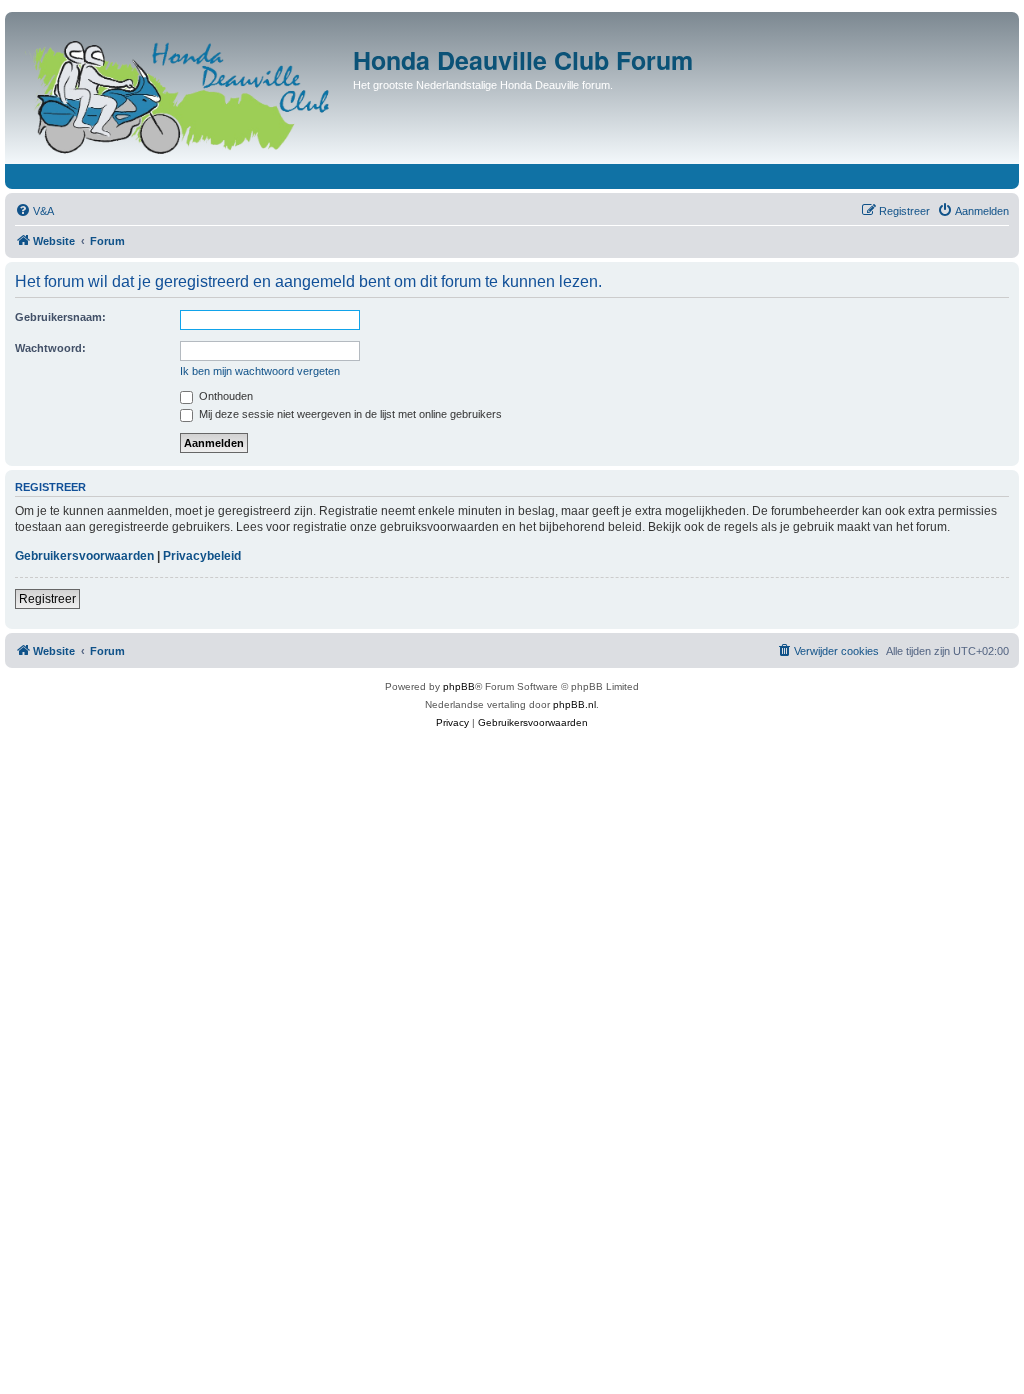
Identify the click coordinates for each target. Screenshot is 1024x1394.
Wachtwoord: (50, 348)
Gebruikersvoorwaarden (84, 556)
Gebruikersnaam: (60, 317)
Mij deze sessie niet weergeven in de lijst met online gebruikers (349, 414)
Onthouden (224, 396)
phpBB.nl (574, 704)
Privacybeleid (202, 556)
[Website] (181, 93)
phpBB (459, 686)
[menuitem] (34, 211)
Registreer (47, 599)
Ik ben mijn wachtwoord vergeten (260, 371)
